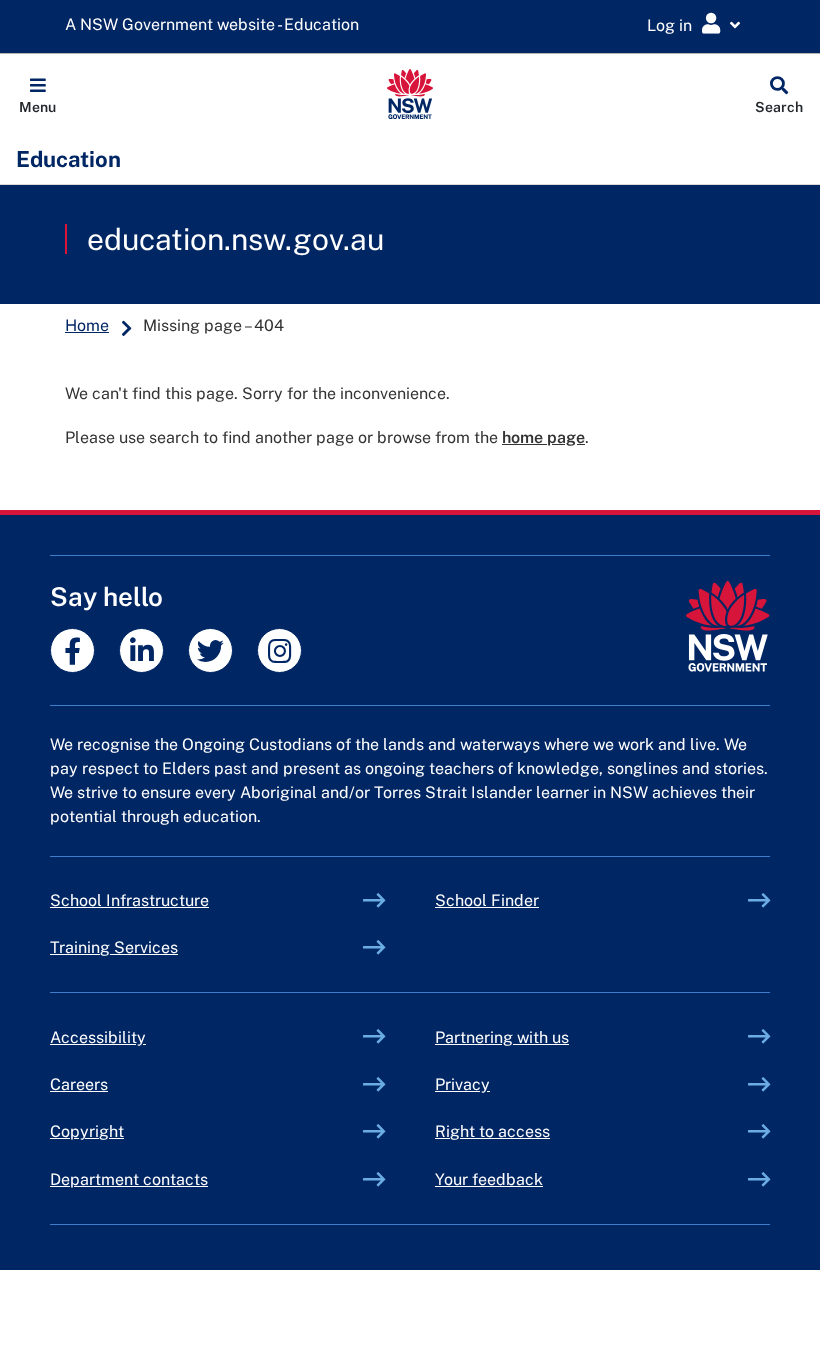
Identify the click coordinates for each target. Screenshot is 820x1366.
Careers (79, 1084)
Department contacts (129, 1179)
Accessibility (98, 1037)
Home (87, 325)
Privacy (462, 1084)
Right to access (492, 1131)
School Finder (487, 900)
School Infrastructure (176, 900)
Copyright (87, 1131)
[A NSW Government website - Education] (217, 25)
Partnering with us (502, 1037)
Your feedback (489, 1179)
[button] (37, 94)
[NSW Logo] (410, 94)
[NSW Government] (727, 626)
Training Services (160, 947)
